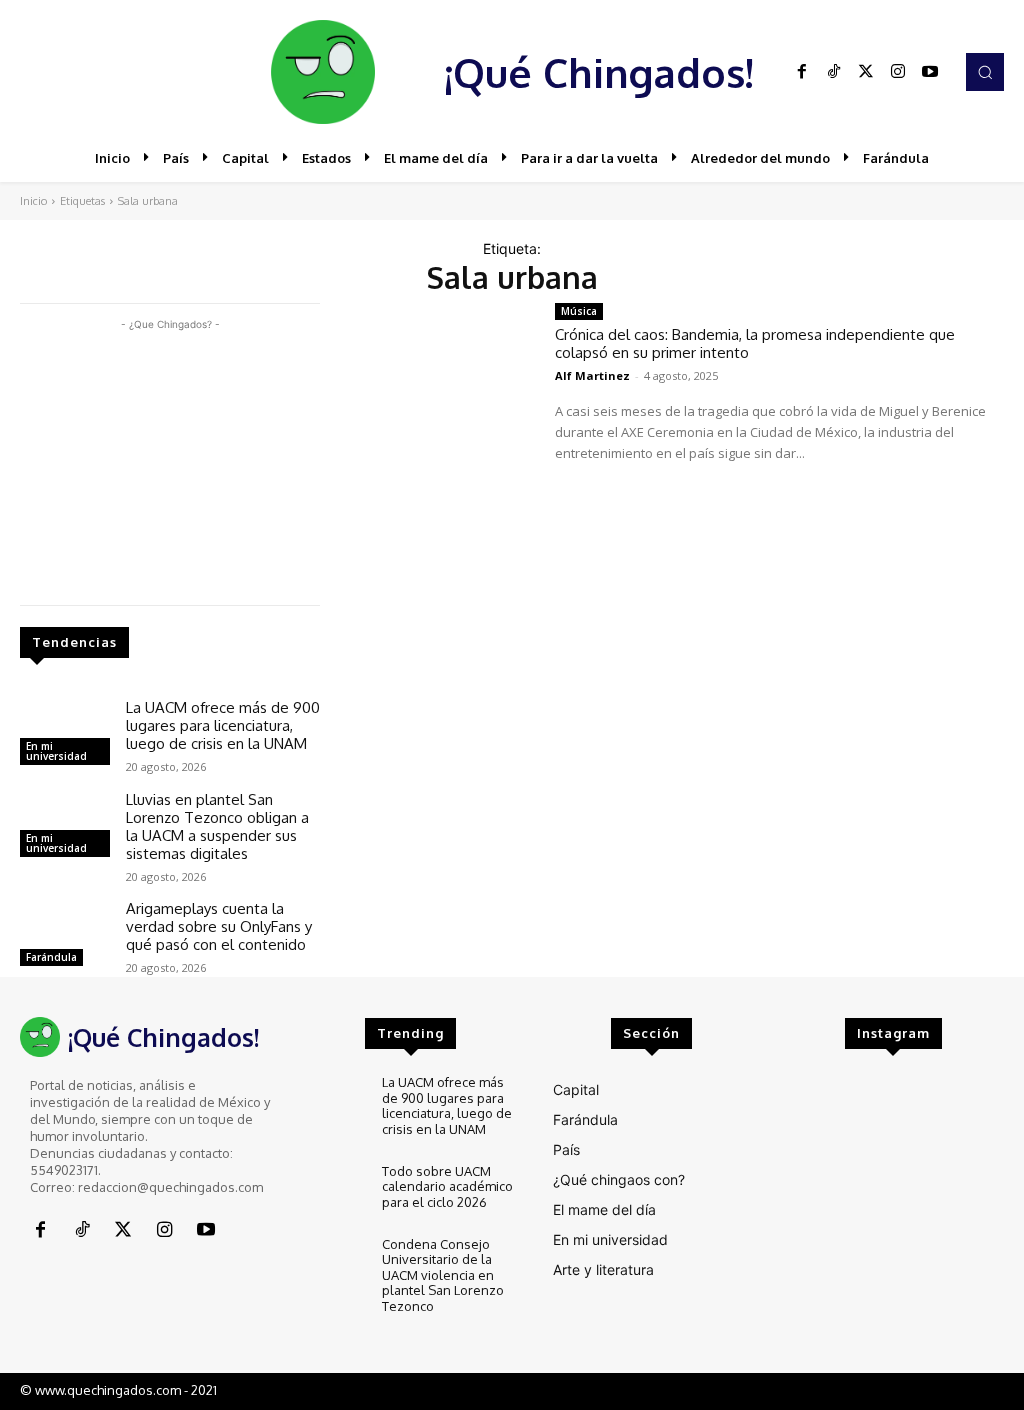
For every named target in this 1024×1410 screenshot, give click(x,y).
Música (579, 311)
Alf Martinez (592, 375)
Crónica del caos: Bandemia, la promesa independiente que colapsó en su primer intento (755, 343)
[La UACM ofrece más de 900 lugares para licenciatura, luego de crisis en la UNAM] (65, 735)
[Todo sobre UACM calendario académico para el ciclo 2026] (333, 1190)
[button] (985, 72)
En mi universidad (56, 751)
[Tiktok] (834, 72)
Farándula (51, 957)
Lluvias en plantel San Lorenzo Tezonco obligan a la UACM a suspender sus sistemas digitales (217, 826)
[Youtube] (930, 72)
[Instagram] (898, 72)
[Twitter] (866, 72)
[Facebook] (802, 72)
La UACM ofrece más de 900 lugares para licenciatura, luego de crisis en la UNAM (223, 725)
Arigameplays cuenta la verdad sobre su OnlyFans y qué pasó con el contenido (219, 926)
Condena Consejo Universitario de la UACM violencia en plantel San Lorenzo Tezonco (443, 1275)
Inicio (33, 201)
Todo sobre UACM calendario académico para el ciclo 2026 (447, 1186)
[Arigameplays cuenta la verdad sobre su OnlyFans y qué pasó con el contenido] (65, 936)
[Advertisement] (170, 460)
